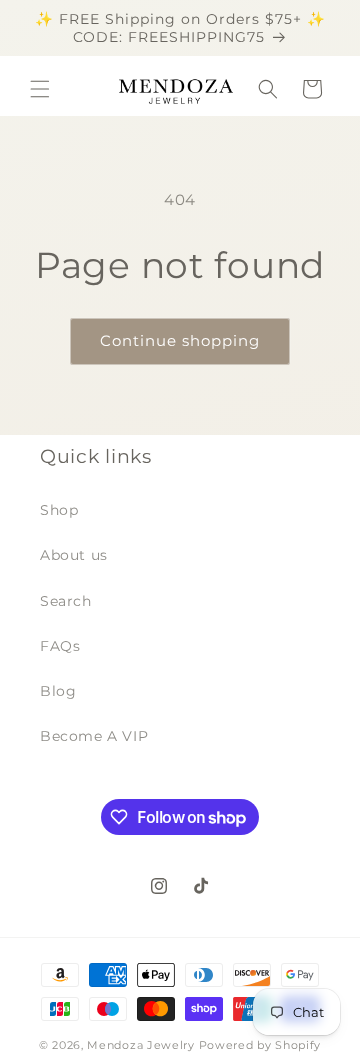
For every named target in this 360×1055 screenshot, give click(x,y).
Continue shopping (180, 340)
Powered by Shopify (260, 1045)
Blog (58, 691)
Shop (59, 510)
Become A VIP (94, 736)
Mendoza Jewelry (141, 1045)
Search (66, 601)
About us (74, 555)
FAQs (60, 646)
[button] (40, 89)
